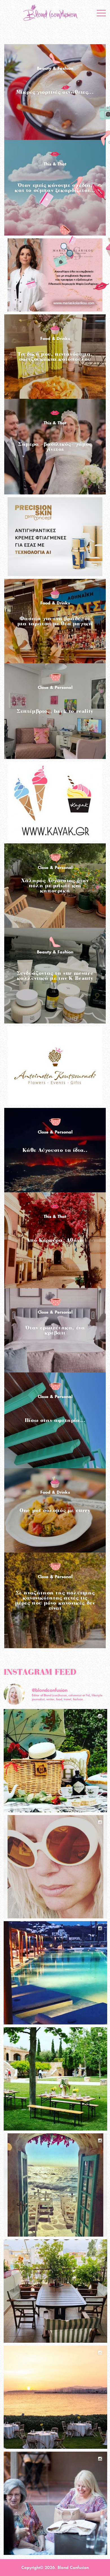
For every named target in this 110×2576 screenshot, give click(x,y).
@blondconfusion (50, 1690)
